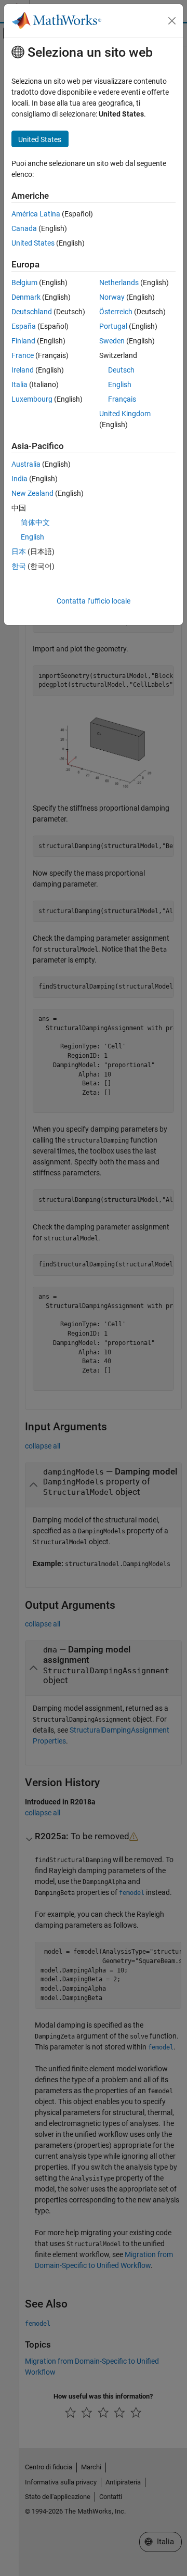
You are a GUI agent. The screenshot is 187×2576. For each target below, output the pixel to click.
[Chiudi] (172, 21)
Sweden (112, 341)
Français (122, 399)
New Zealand (32, 493)
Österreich (116, 312)
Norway (112, 297)
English (120, 385)
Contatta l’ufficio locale (94, 601)
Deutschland (32, 312)
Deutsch (121, 370)
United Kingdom (125, 414)
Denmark (26, 297)
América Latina (36, 214)
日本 (19, 552)
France (23, 355)
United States (33, 243)
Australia (26, 464)
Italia (19, 385)
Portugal (113, 326)
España (24, 326)
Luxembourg (32, 399)
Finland (23, 341)
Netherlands (119, 283)
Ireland (23, 370)
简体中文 (35, 522)
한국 (19, 566)
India (19, 479)
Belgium (24, 283)
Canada (24, 228)
